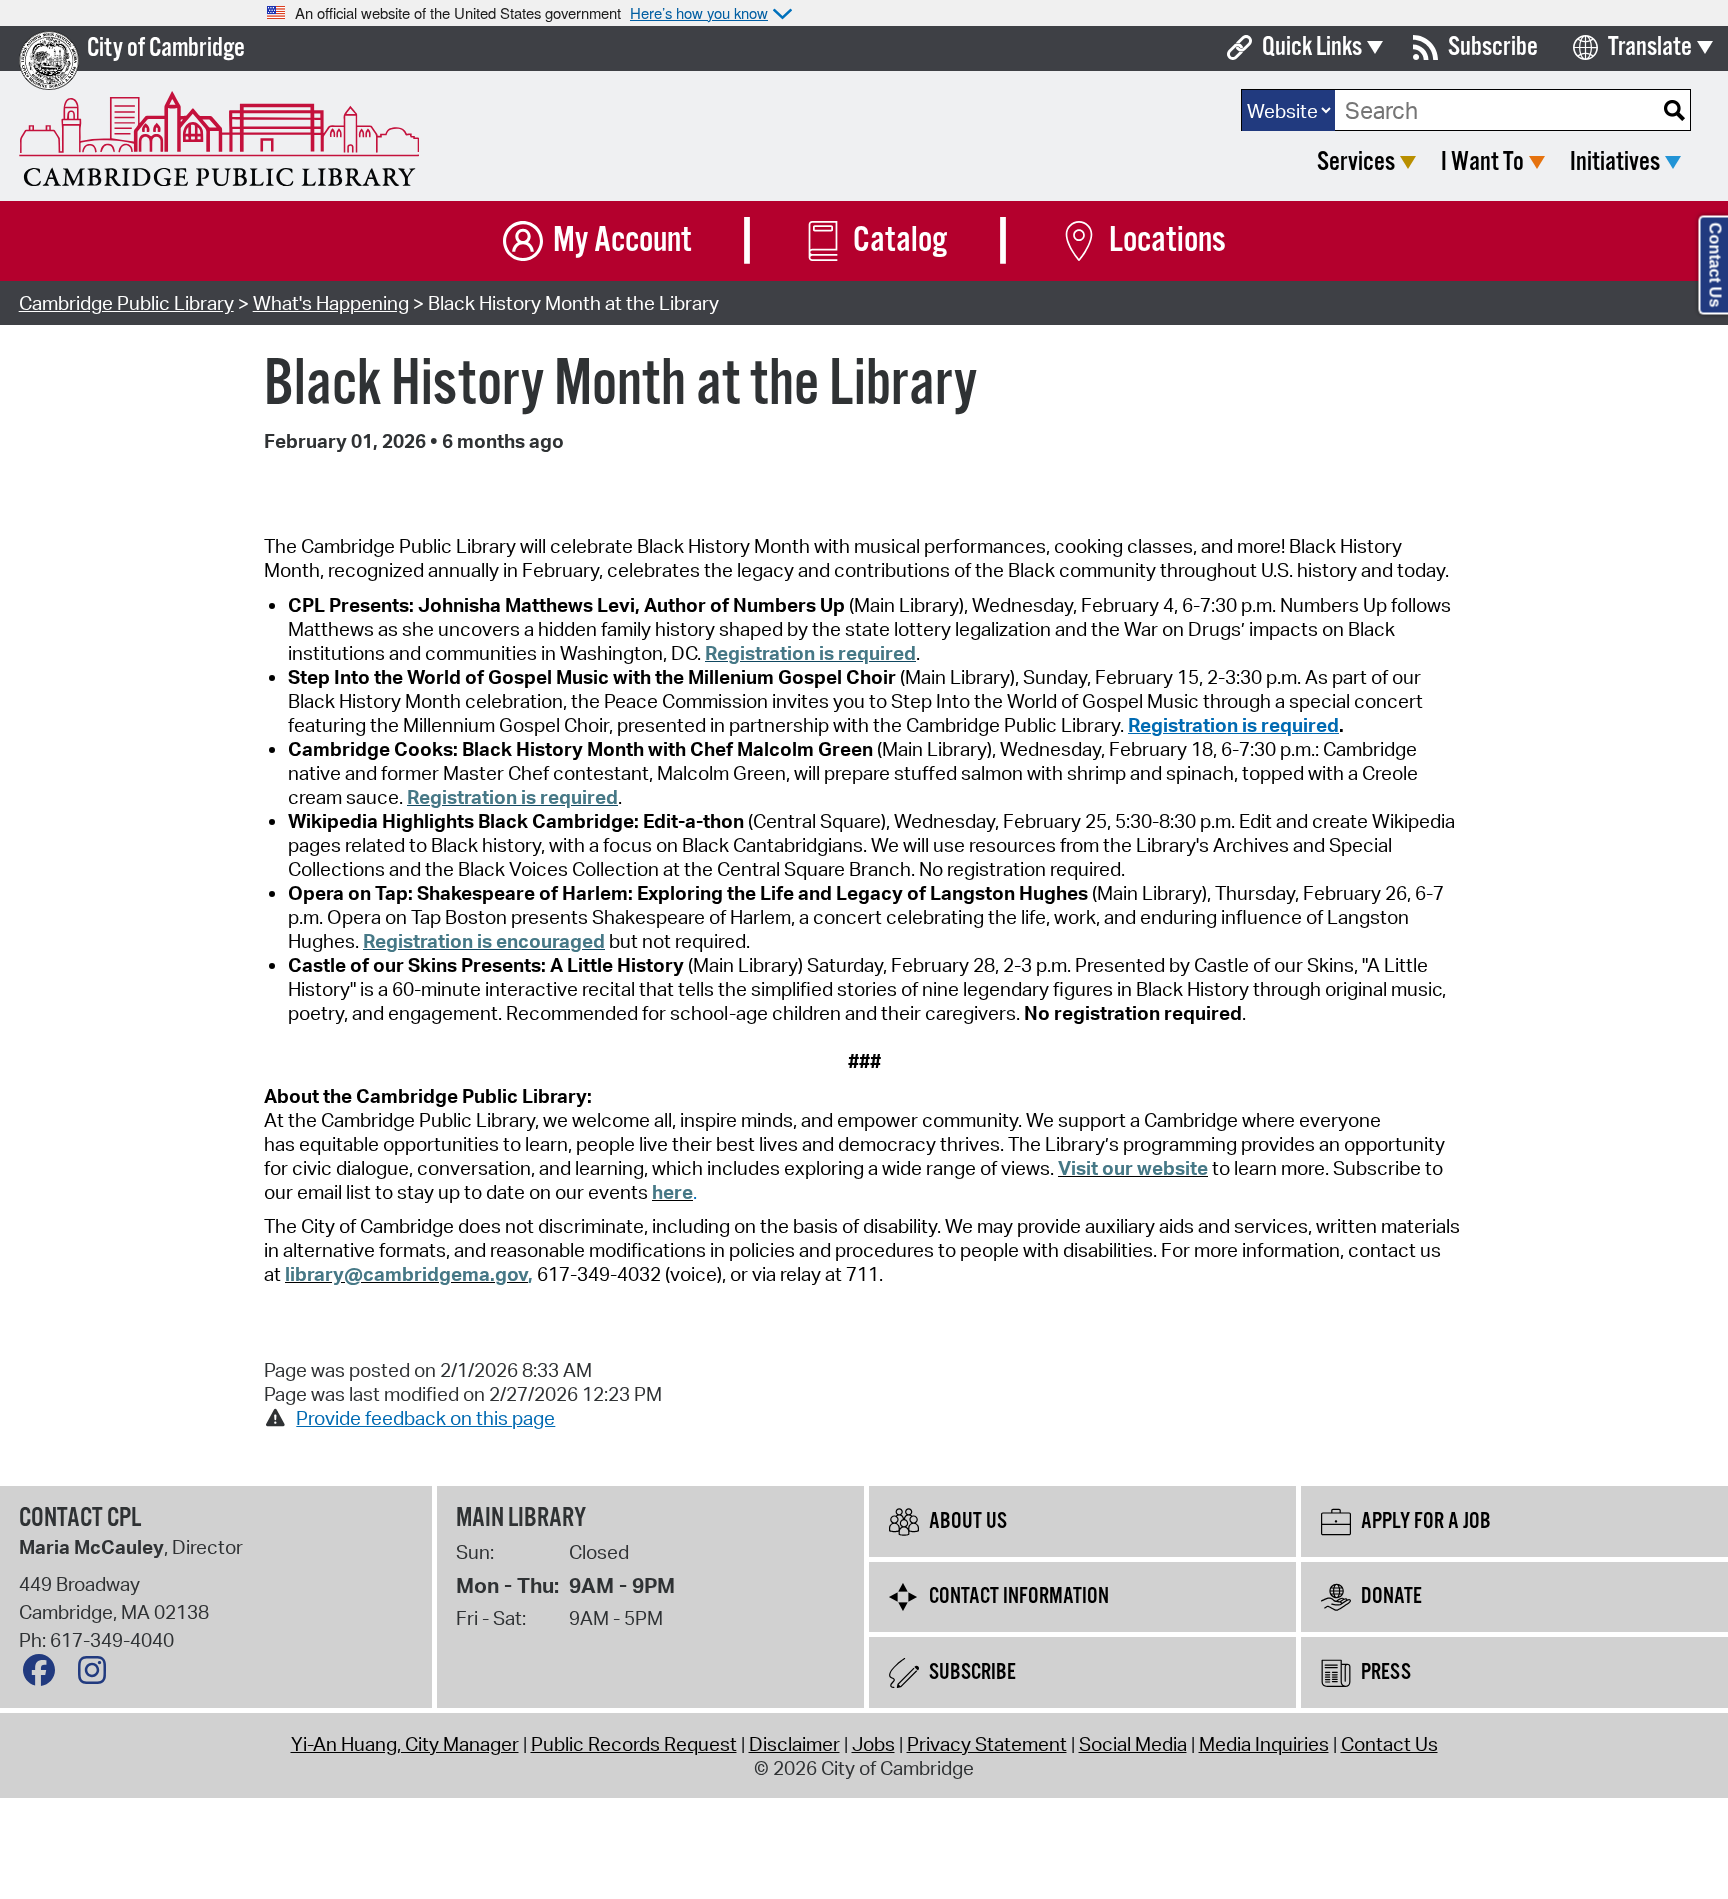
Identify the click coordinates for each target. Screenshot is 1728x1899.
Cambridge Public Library (126, 303)
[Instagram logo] (97, 1675)
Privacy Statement (987, 1744)
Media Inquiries (1264, 1744)
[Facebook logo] (44, 1675)
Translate (1650, 47)
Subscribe (1493, 47)
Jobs (873, 1744)
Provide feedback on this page (425, 1418)
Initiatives (1615, 162)
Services (1356, 162)
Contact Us (1389, 1744)
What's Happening (331, 303)
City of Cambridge (166, 48)
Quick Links (1312, 47)
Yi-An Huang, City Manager (405, 1744)
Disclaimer (794, 1744)
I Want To (1482, 162)
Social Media (1133, 1744)
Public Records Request (634, 1744)
